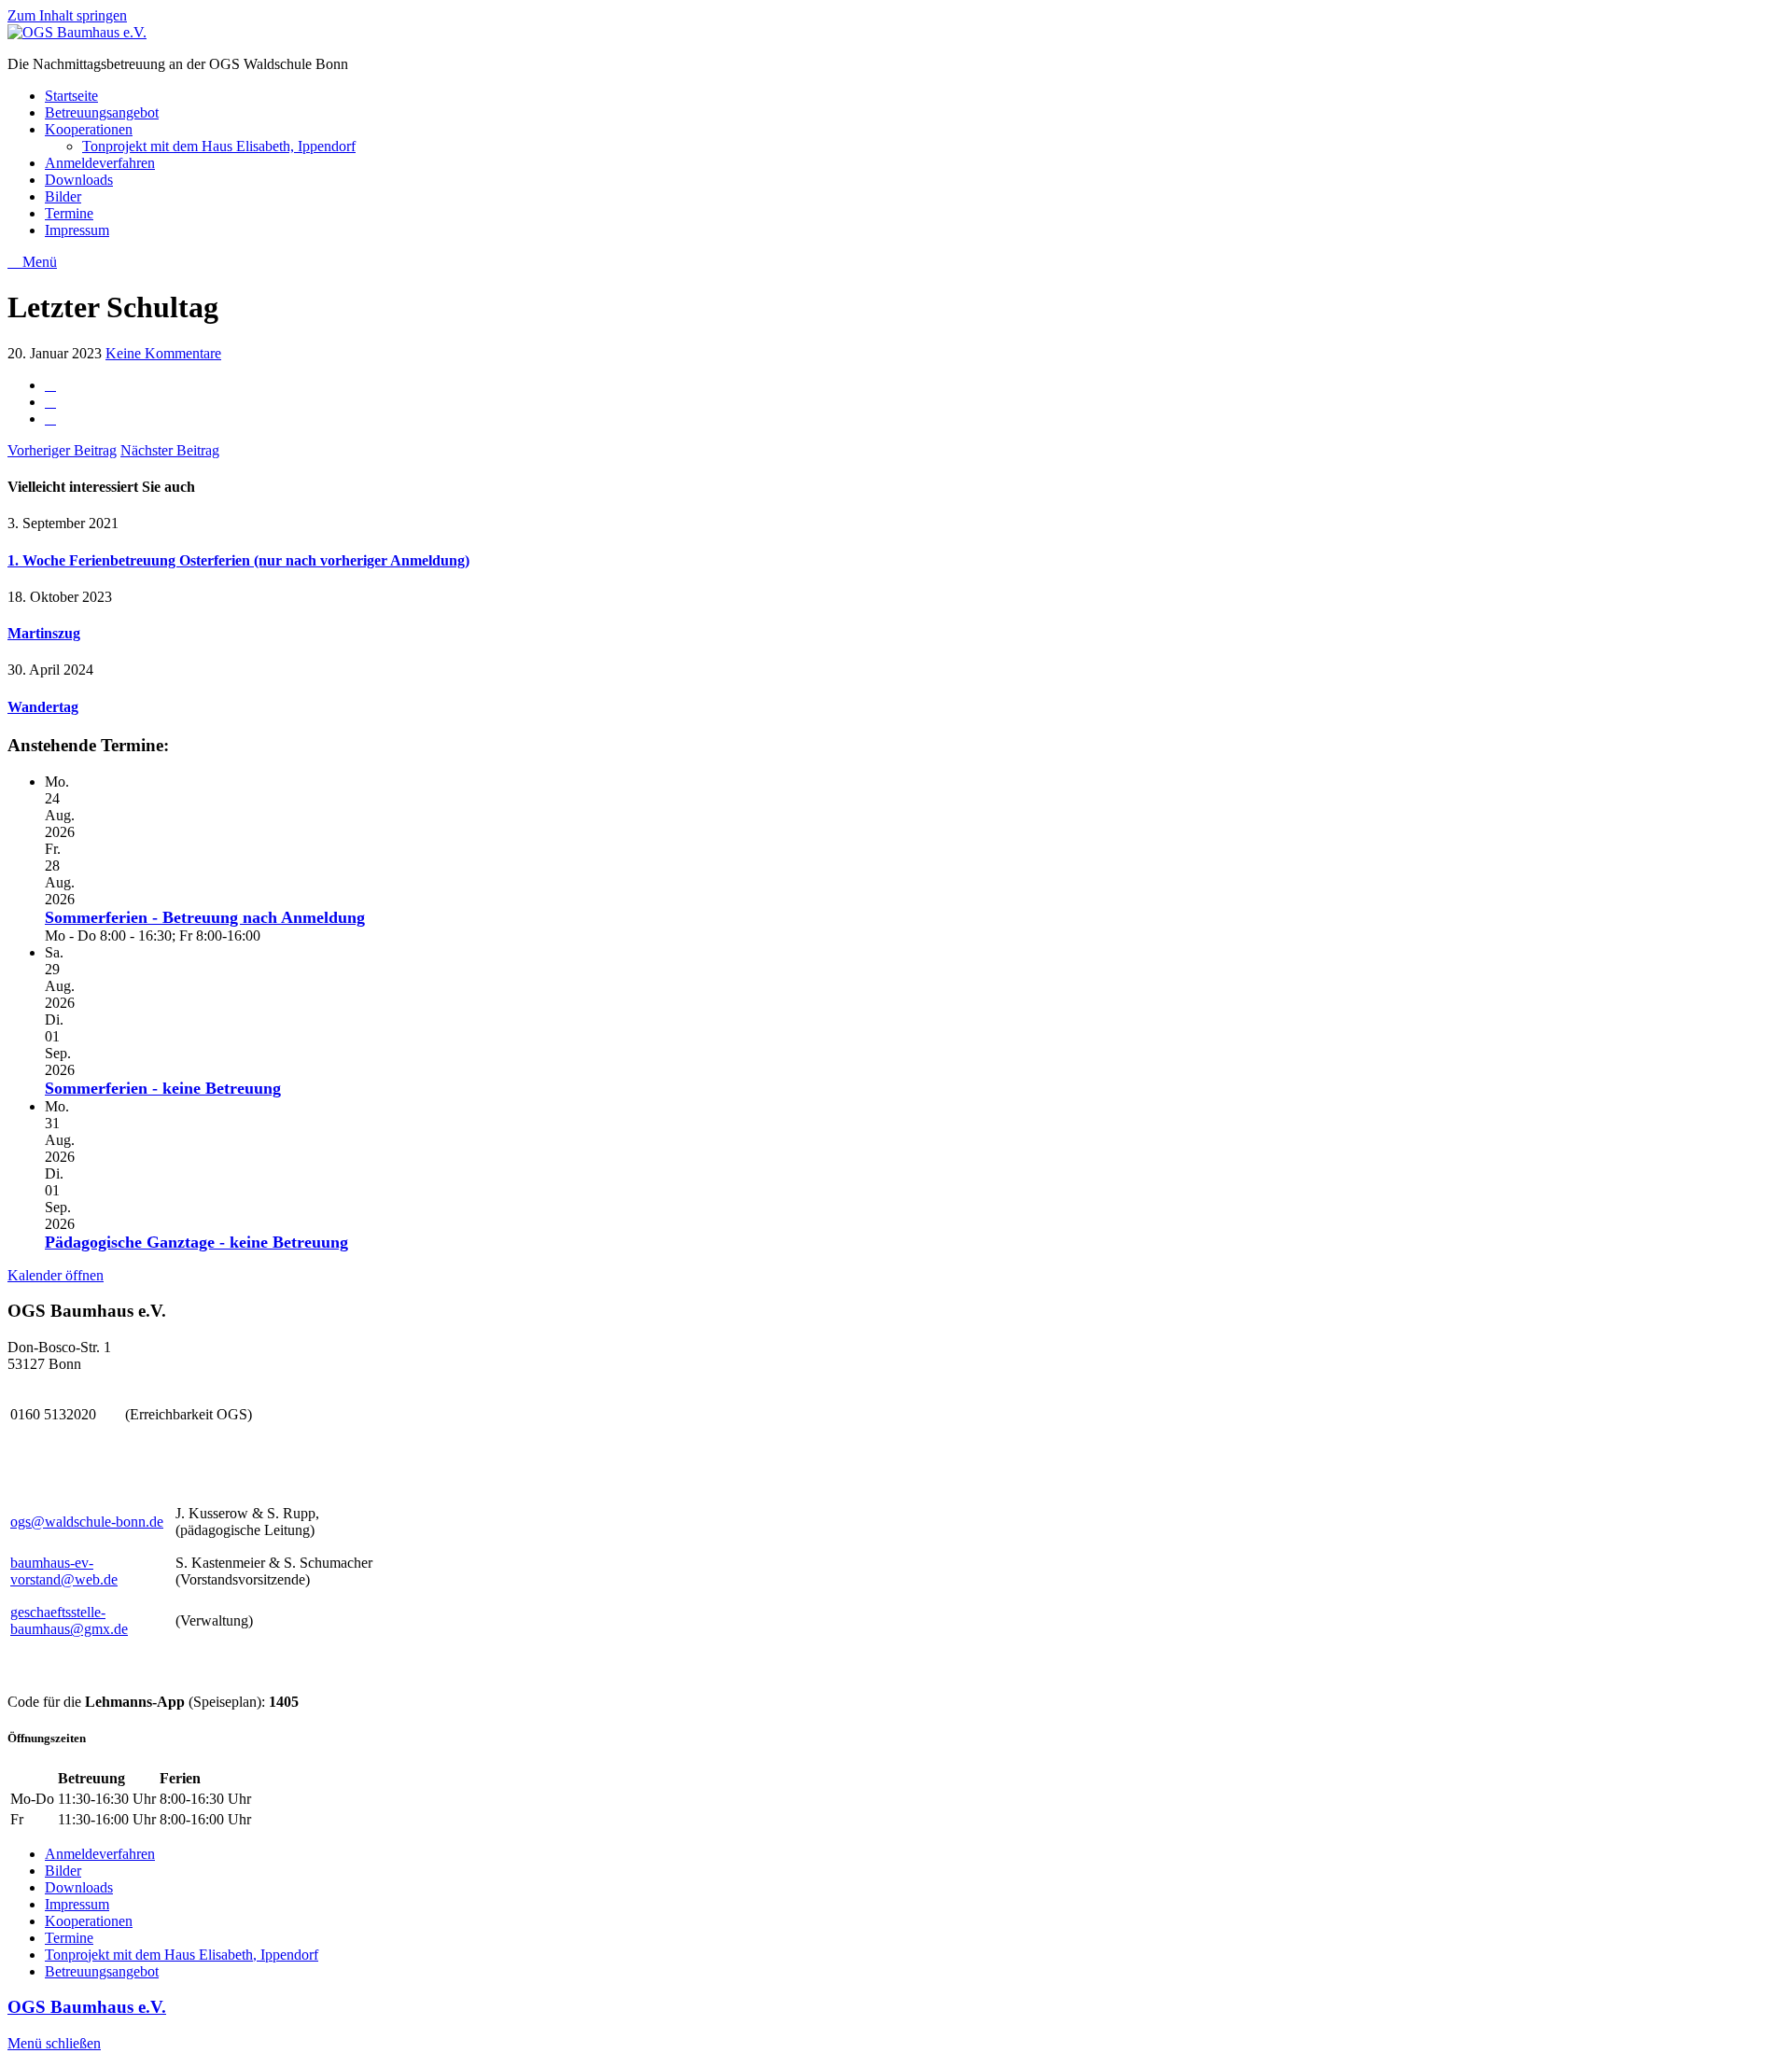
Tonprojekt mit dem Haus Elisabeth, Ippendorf (219, 146)
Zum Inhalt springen (67, 15)
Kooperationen (89, 129)
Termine (69, 213)
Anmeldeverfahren (100, 163)
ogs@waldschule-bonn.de (87, 1522)
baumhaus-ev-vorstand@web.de (64, 1571)
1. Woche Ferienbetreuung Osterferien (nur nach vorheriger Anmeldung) (238, 560)
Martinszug (44, 633)
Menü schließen (54, 2043)
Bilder (63, 196)
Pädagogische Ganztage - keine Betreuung (196, 1242)
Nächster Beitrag (170, 450)
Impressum (77, 230)
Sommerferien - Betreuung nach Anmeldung (205, 917)
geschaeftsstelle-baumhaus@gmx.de (69, 1620)
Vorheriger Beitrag (62, 450)
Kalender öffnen (56, 1275)
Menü (38, 262)
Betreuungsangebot (102, 112)
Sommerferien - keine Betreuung (163, 1088)
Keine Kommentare (163, 353)
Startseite (71, 96)
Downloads (79, 180)
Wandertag (43, 707)
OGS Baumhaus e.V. (87, 2007)
